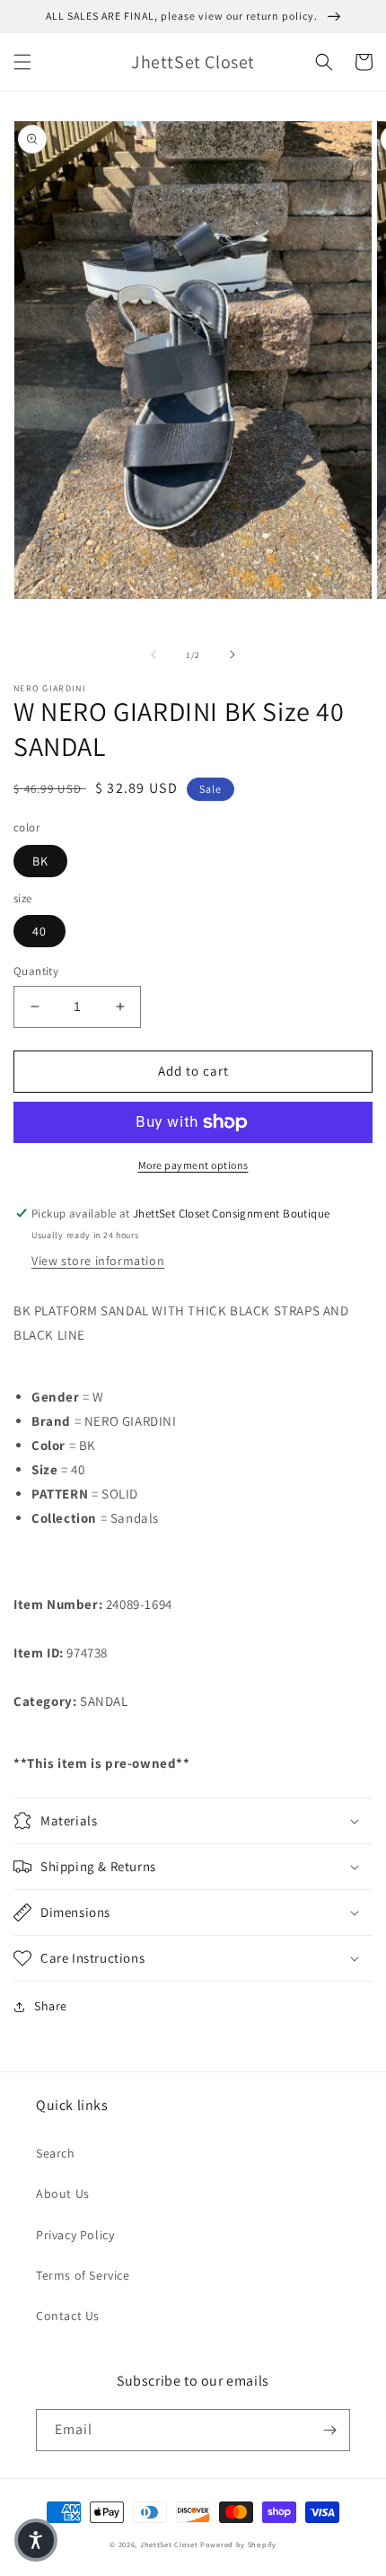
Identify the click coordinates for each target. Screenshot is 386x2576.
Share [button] (51, 2006)
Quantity (36, 971)
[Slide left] (154, 655)
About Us (63, 2194)
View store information (98, 1261)
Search (56, 2153)
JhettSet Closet (170, 2544)
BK (40, 861)
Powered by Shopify (238, 2544)
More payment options (193, 1165)
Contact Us (68, 2316)
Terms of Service (83, 2275)
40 (39, 931)
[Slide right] (232, 655)
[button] (22, 62)
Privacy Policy (75, 2235)
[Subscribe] (329, 2430)
